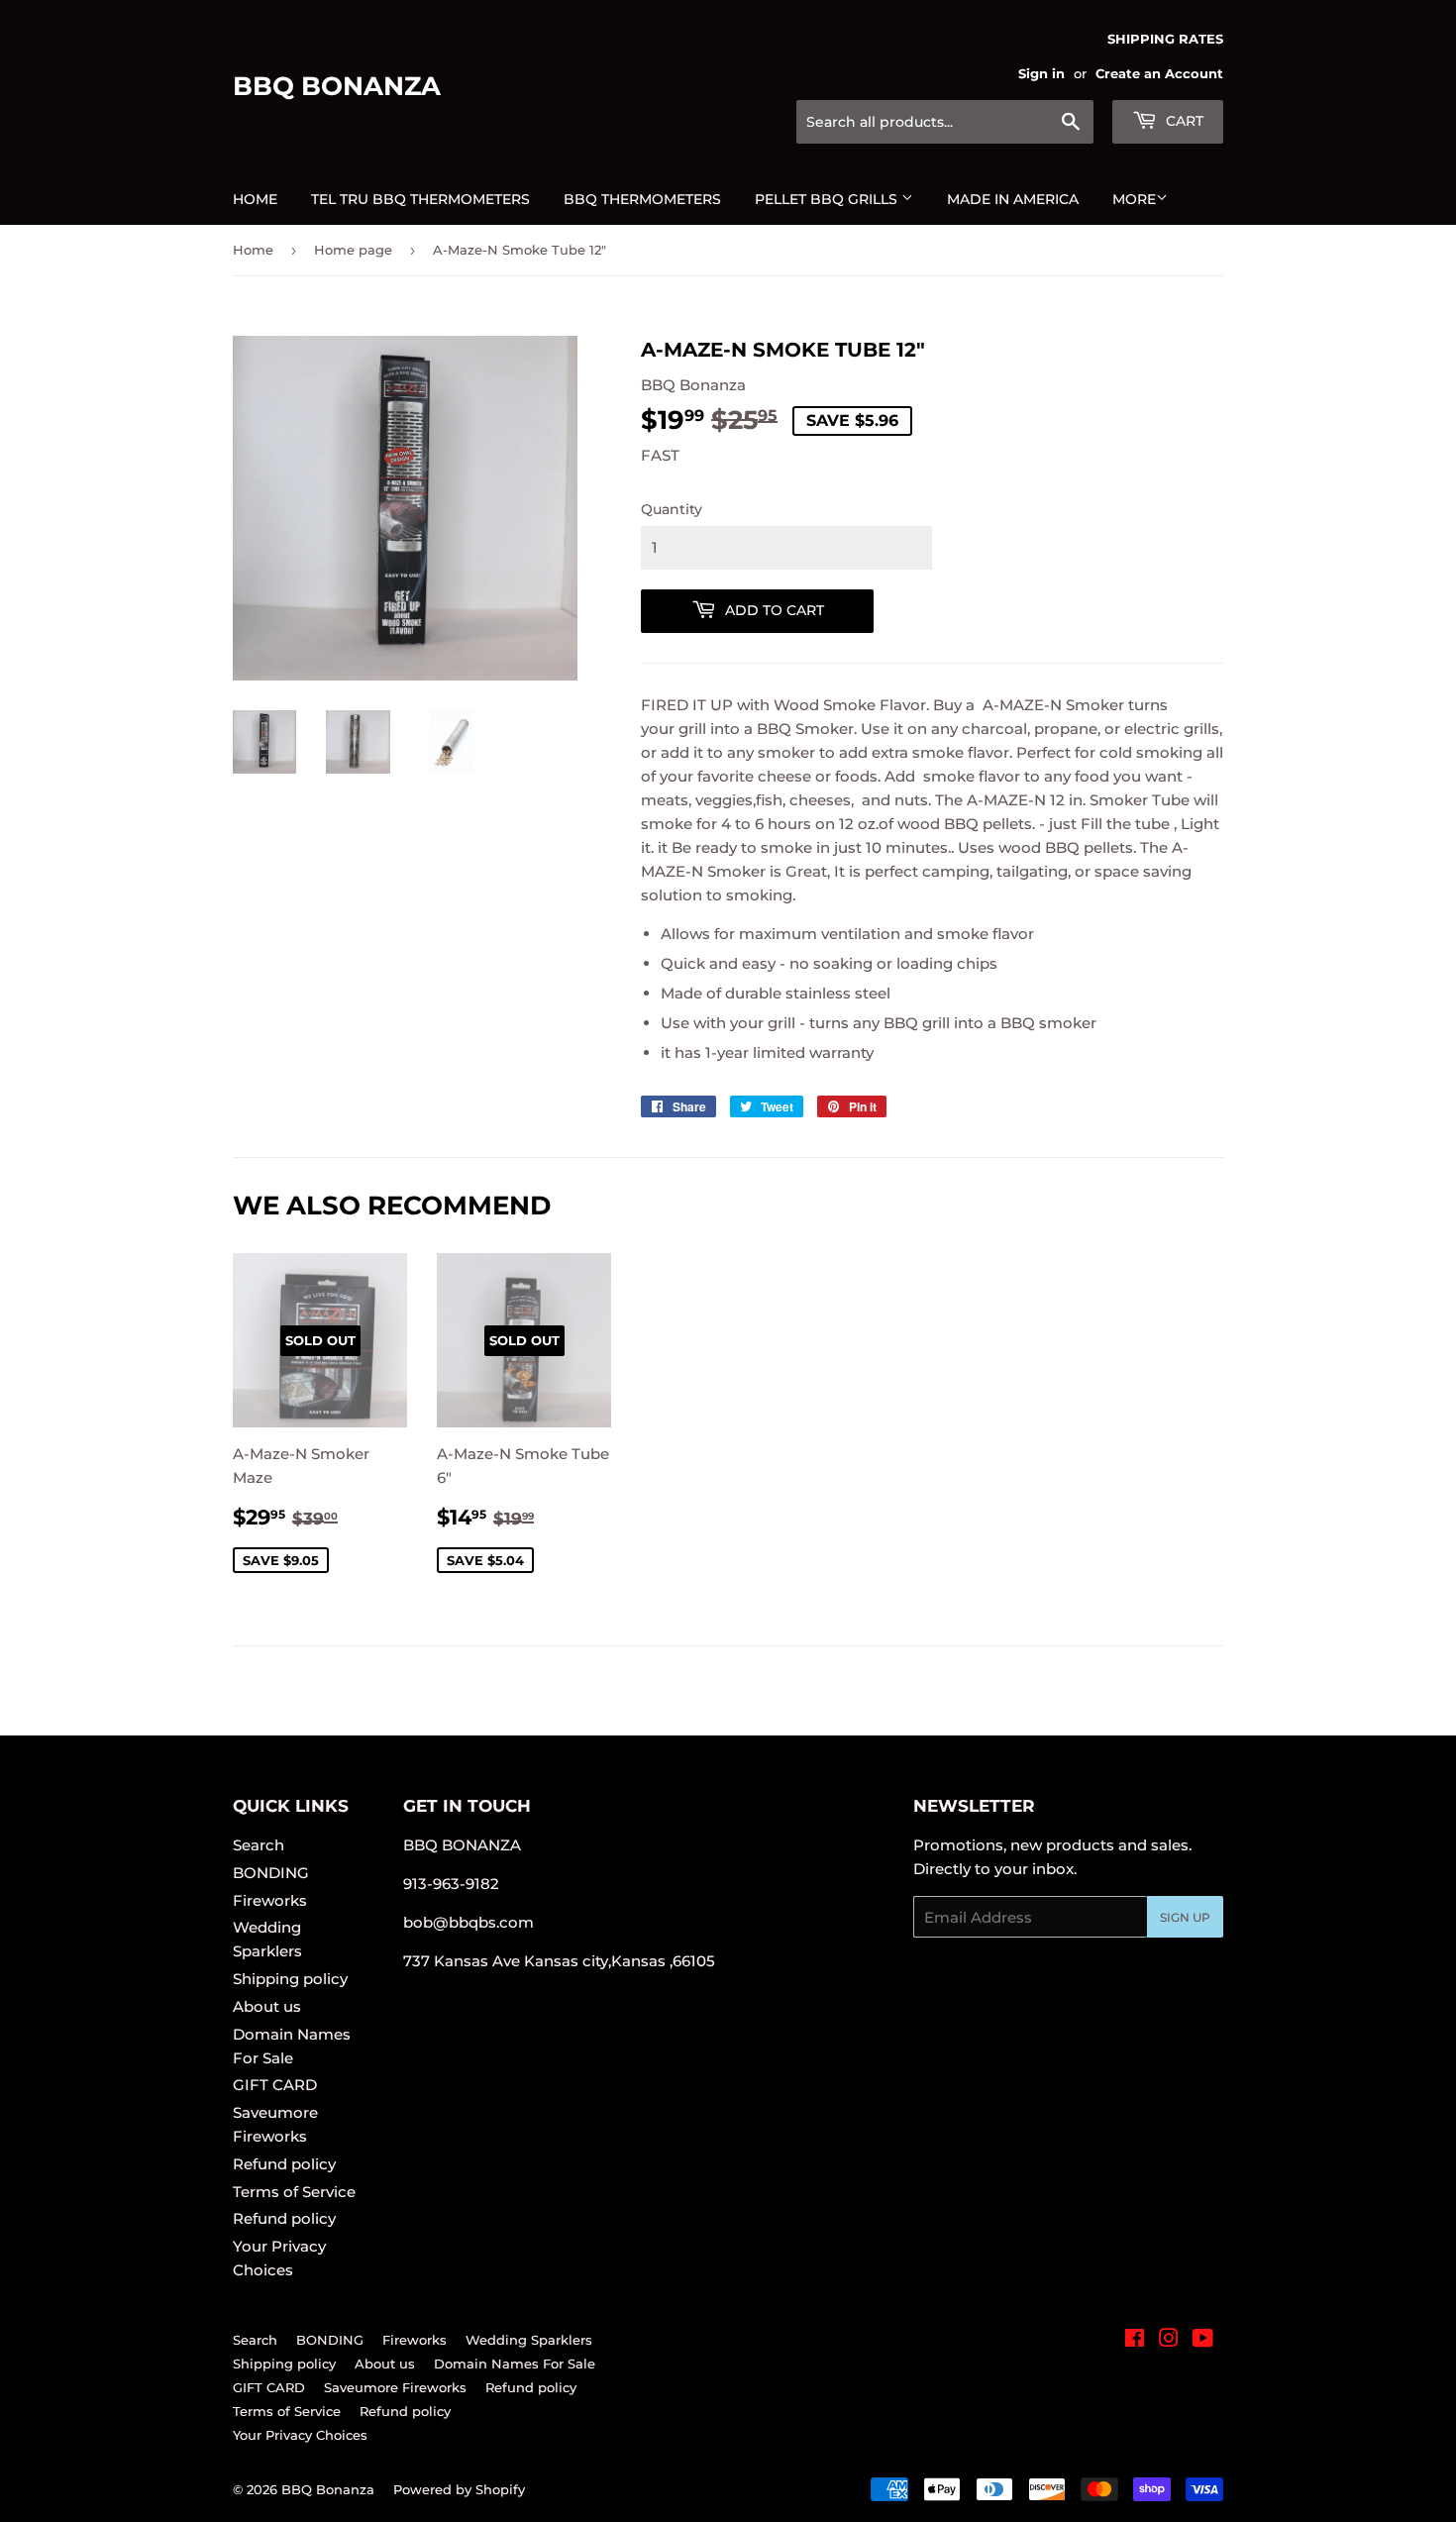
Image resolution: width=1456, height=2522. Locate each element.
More (1134, 199)
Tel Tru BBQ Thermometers (420, 199)
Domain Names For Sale (515, 2364)
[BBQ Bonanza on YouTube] (1203, 2340)
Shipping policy (290, 1979)
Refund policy (284, 2164)
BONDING (271, 1873)
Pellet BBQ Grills (828, 199)
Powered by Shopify (459, 2489)
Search (259, 1845)
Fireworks (270, 1900)
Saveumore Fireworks (395, 2387)
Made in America (1013, 199)
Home (255, 199)
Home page (353, 250)
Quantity (672, 509)
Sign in (1041, 74)
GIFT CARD (275, 2085)
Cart (1183, 121)
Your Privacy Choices (300, 2435)
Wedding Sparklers (529, 2340)
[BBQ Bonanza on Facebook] (1135, 2340)
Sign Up (1185, 1917)
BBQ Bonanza (337, 86)
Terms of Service (294, 2192)
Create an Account (1159, 74)
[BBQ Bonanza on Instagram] (1169, 2340)
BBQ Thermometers (642, 199)
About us (267, 2006)
